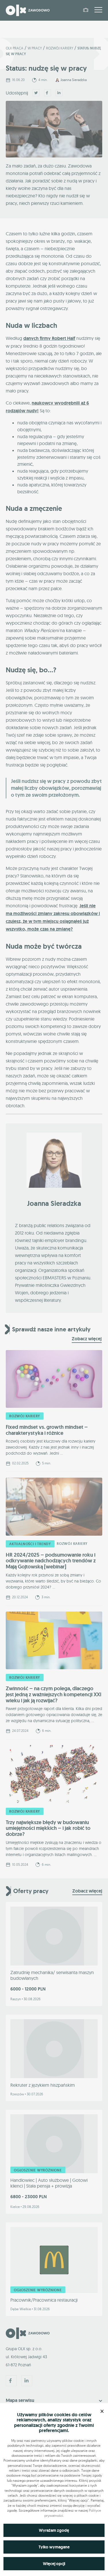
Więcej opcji (54, 2564)
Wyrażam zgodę (54, 2530)
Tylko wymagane (54, 2547)
